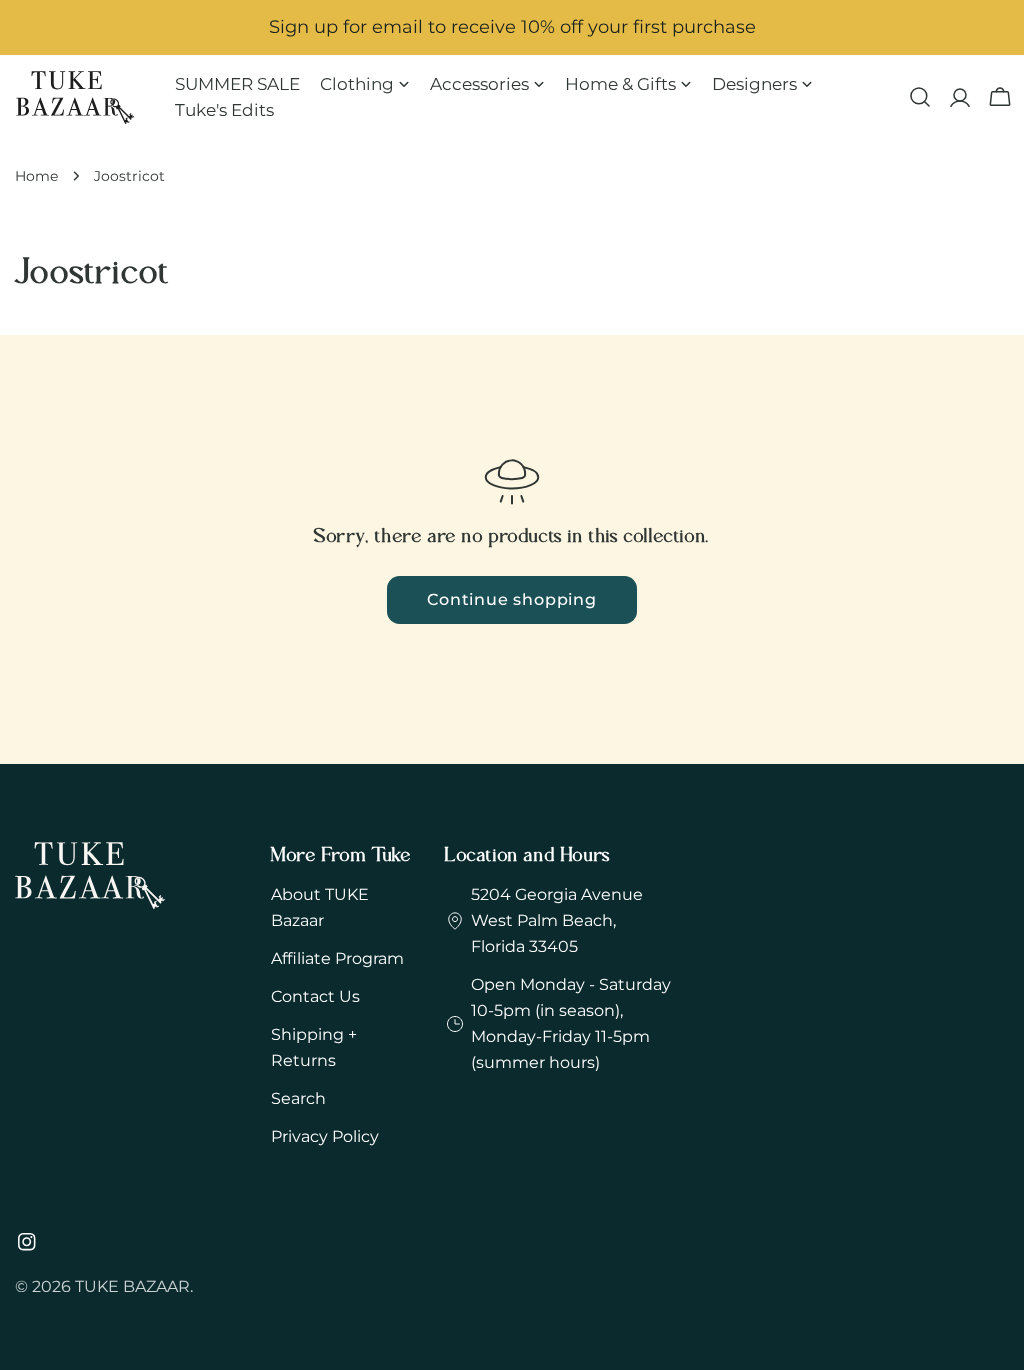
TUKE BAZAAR (132, 1286)
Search (298, 1098)
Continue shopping (512, 599)
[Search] (920, 97)
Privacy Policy (325, 1136)
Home (36, 176)
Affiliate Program (337, 958)
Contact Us (315, 996)
